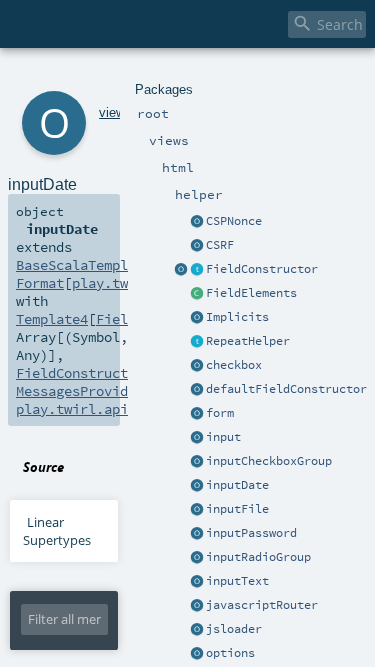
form (220, 413)
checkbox (234, 365)
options (230, 653)
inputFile (237, 509)
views (115, 112)
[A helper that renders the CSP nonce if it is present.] (197, 222)
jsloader (234, 629)
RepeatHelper (248, 341)
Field (116, 319)
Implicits (237, 317)
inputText (237, 581)
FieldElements (251, 293)
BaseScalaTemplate (84, 265)
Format (40, 283)
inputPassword (251, 533)
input (223, 437)
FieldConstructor (262, 269)
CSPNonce (234, 221)
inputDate (237, 485)
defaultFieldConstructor (286, 389)
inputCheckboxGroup (269, 461)
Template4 (52, 319)
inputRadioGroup (258, 557)
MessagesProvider (80, 391)
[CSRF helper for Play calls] (197, 246)
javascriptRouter (262, 605)
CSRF (220, 245)
